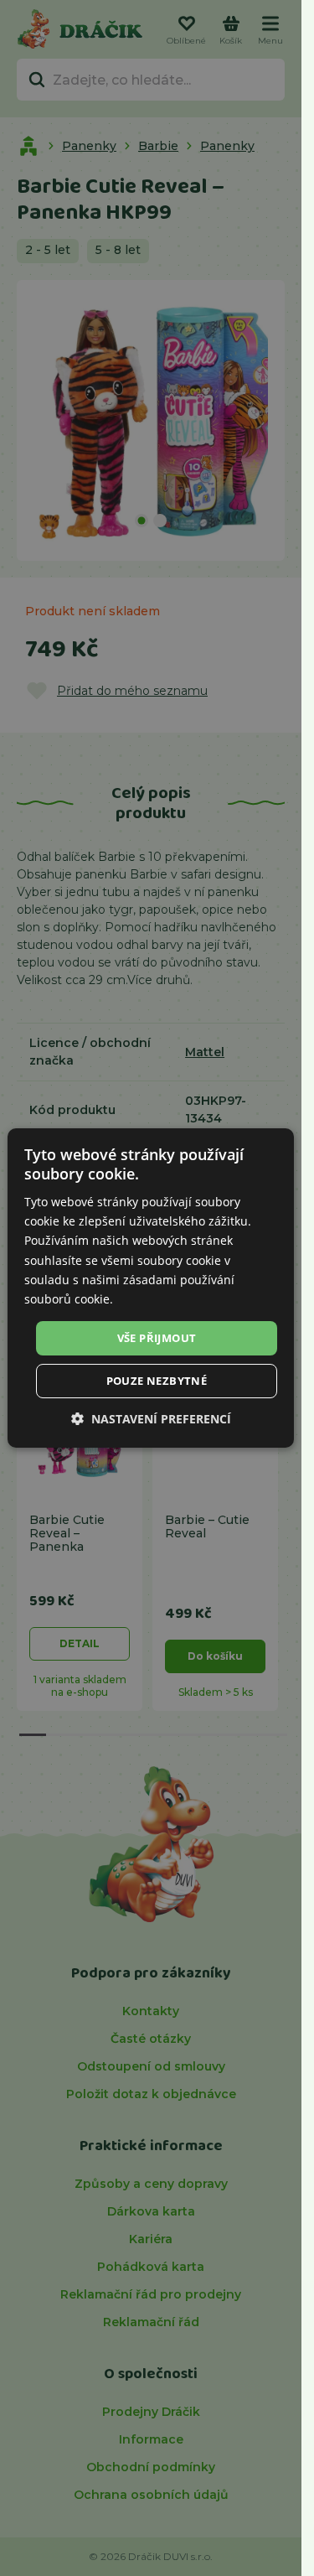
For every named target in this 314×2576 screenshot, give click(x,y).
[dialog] (151, 1288)
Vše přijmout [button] (157, 1338)
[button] (151, 1419)
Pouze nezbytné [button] (157, 1381)
